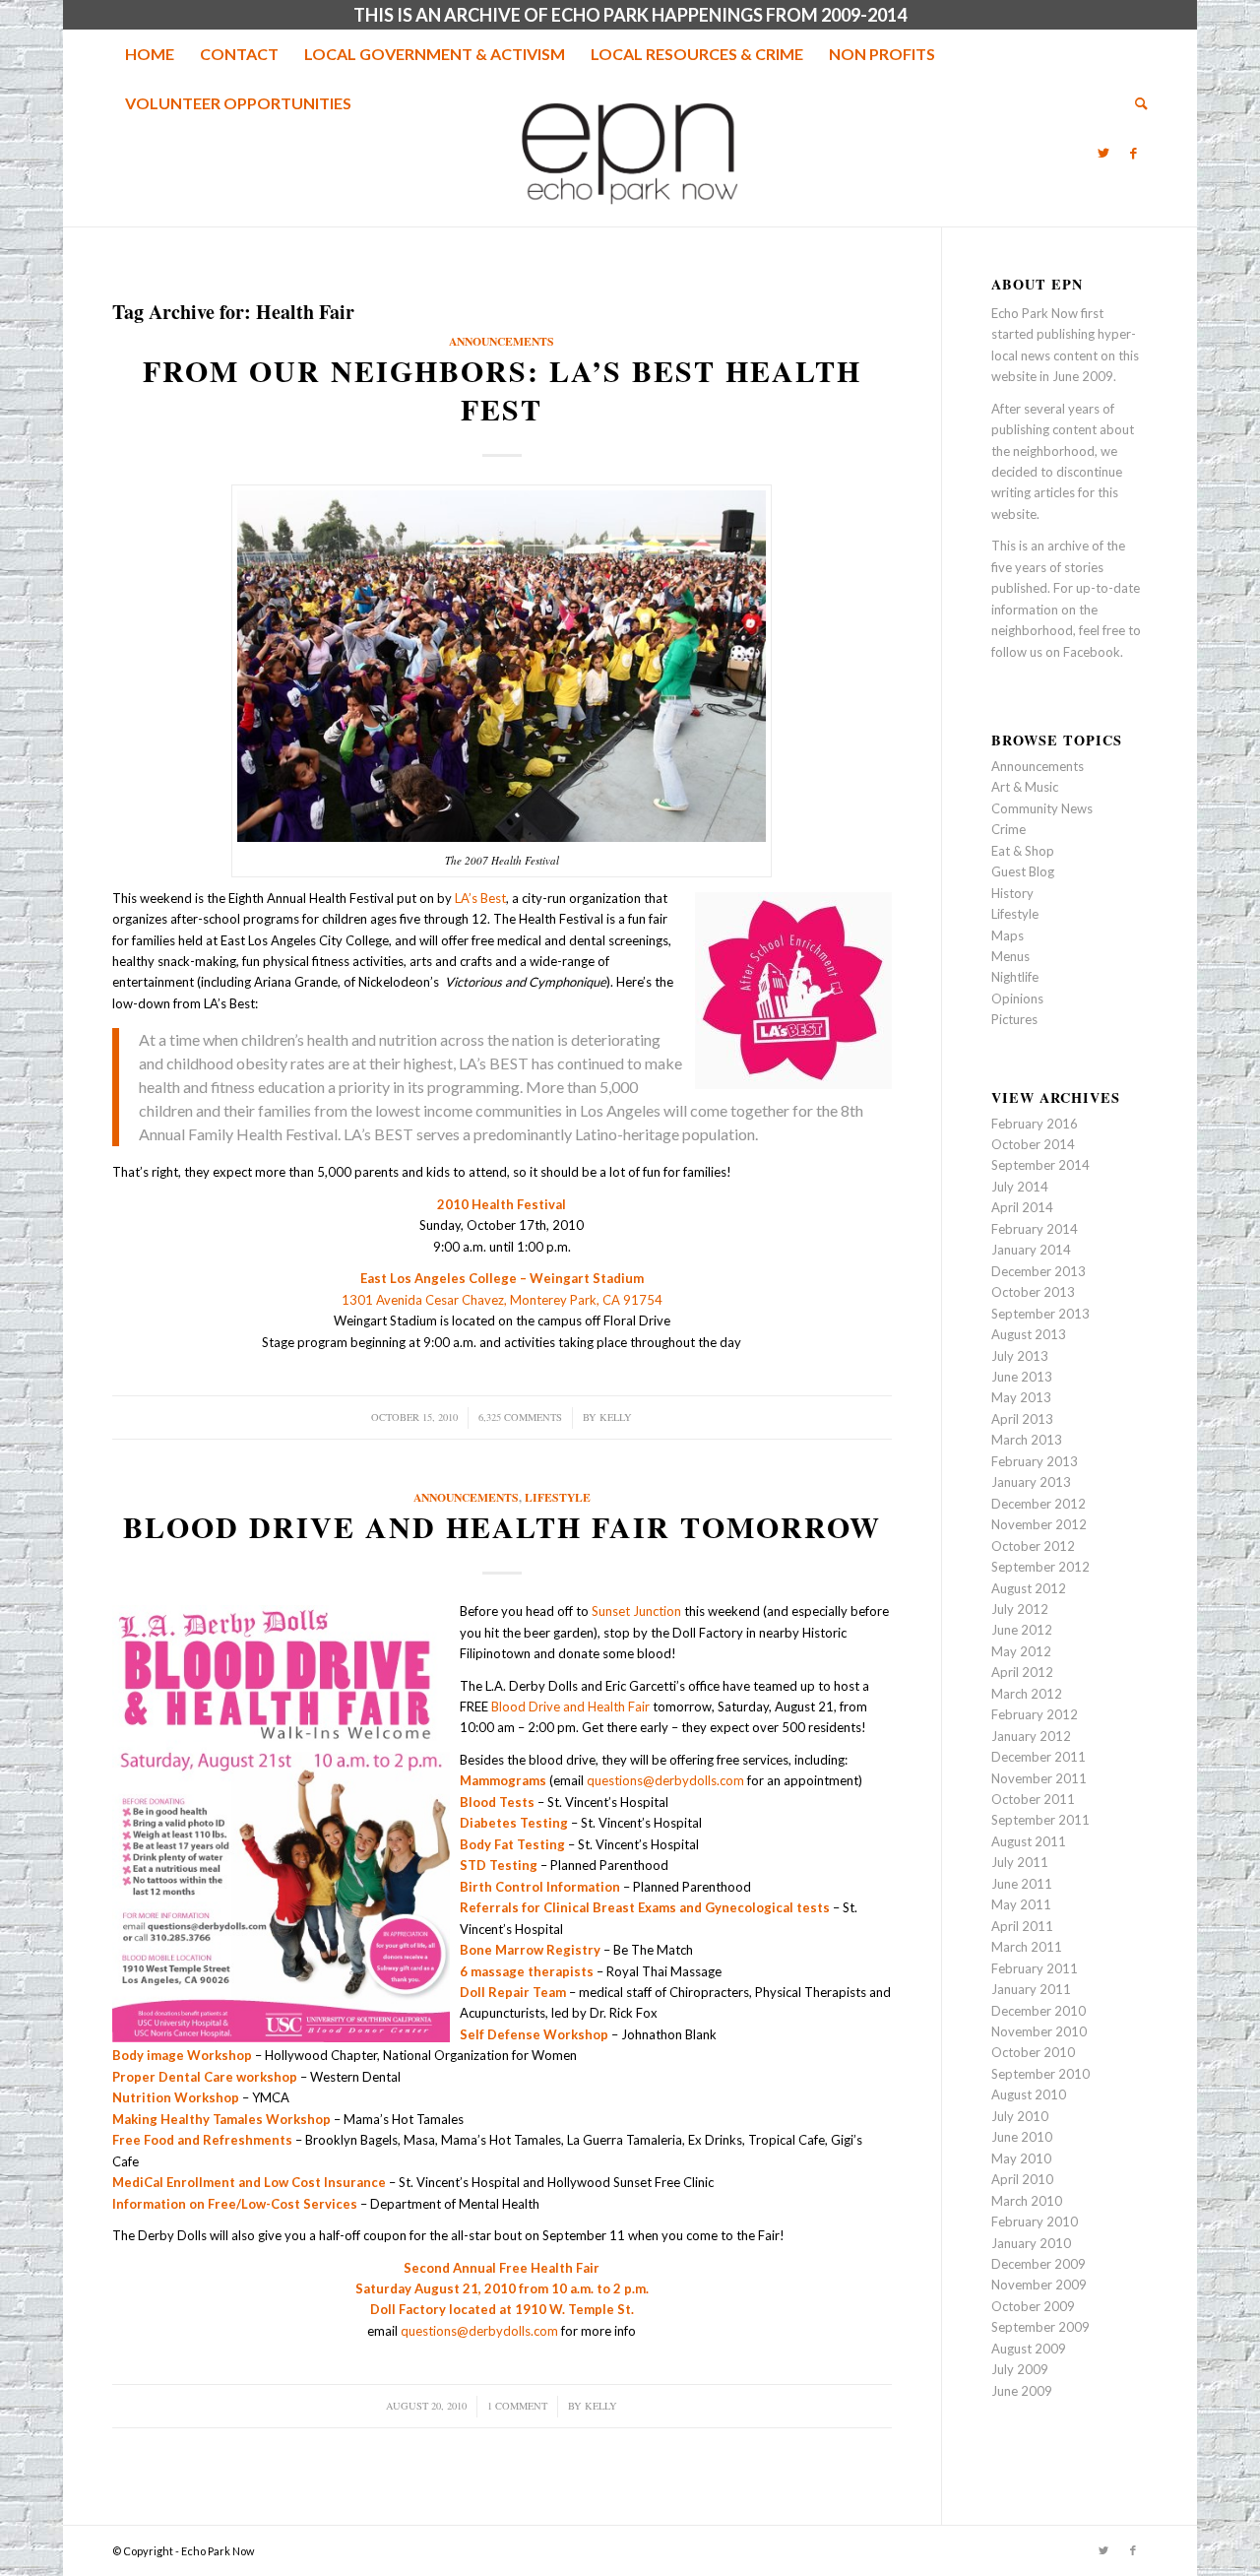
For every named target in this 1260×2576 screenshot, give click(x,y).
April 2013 (1022, 1419)
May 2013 (1021, 1397)
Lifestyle (558, 1497)
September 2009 (1040, 2327)
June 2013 (1022, 1377)
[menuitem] (150, 54)
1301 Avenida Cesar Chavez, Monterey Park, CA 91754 (502, 1300)
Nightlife (1015, 977)
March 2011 (1027, 1947)
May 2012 (1021, 1651)
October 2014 (1033, 1144)
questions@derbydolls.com (665, 1780)
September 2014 (1040, 1165)
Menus (1010, 956)
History (1012, 893)
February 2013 (1035, 1461)
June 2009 (1022, 2391)
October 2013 (1033, 1292)
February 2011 (1035, 1968)
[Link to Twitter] (1103, 153)
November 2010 (1039, 2031)
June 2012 (1022, 1630)
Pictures (1014, 1019)
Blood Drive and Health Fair (570, 1707)
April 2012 (1022, 1672)
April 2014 (1022, 1207)
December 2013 (1039, 1271)
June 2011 (1022, 1884)
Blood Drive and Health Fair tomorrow (502, 1526)
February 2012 (1035, 1714)
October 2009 (1033, 2306)
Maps (1008, 935)
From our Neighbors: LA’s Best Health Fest (502, 389)
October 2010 (1033, 2052)
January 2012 (1031, 1736)
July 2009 (1020, 2369)
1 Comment (517, 2406)
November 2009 (1039, 2285)
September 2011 (1040, 1820)
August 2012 (1029, 1588)
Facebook (1092, 652)
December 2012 (1039, 1504)
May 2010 (1021, 2158)
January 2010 (1031, 2243)
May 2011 (1021, 1904)
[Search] (1135, 103)
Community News (1042, 808)
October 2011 (1033, 1799)
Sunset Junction (636, 1611)
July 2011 (1020, 1862)
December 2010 (1039, 2011)
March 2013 (1027, 1440)
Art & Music (1025, 787)
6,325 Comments (520, 1417)
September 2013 (1040, 1314)
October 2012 (1033, 1546)
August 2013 (1029, 1334)
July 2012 (1020, 1609)
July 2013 (1020, 1356)
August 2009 (1029, 2349)
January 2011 (1031, 1989)
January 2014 (1031, 1250)
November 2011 (1039, 1778)
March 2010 (1027, 2201)
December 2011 (1039, 1757)
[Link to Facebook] (1133, 153)
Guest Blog (1023, 871)
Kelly (616, 1417)
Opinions (1017, 998)
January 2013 (1031, 1482)
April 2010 (1022, 2179)
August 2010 (1029, 2094)
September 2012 (1040, 1567)
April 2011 (1022, 1926)
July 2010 (1020, 2116)
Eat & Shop (1023, 851)
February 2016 (1035, 1124)
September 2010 (1040, 2074)
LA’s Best (479, 898)
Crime (1008, 829)
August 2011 (1029, 1841)
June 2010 (1022, 2137)
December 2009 (1039, 2264)
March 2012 (1027, 1694)
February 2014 (1035, 1229)
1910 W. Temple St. (574, 2309)
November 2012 (1039, 1524)
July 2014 (1020, 1187)
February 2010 (1035, 2222)
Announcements (502, 341)
